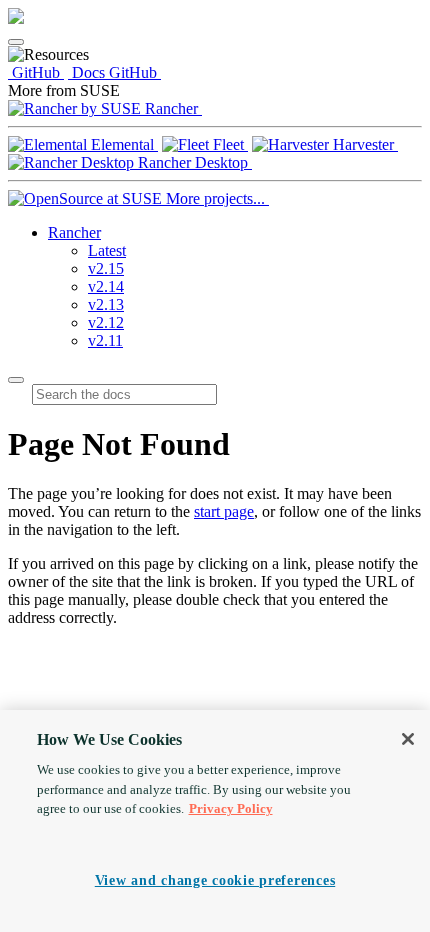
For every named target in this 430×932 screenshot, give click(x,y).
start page (224, 511)
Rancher (171, 108)
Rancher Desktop (193, 162)
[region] (215, 821)
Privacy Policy (231, 808)
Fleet (228, 144)
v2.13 (106, 304)
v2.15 (106, 268)
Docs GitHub (114, 72)
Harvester (363, 144)
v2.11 (105, 340)
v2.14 (106, 286)
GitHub (36, 72)
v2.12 (106, 322)
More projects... (215, 198)
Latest (107, 250)
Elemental (122, 144)
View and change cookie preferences (215, 880)
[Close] (408, 739)
